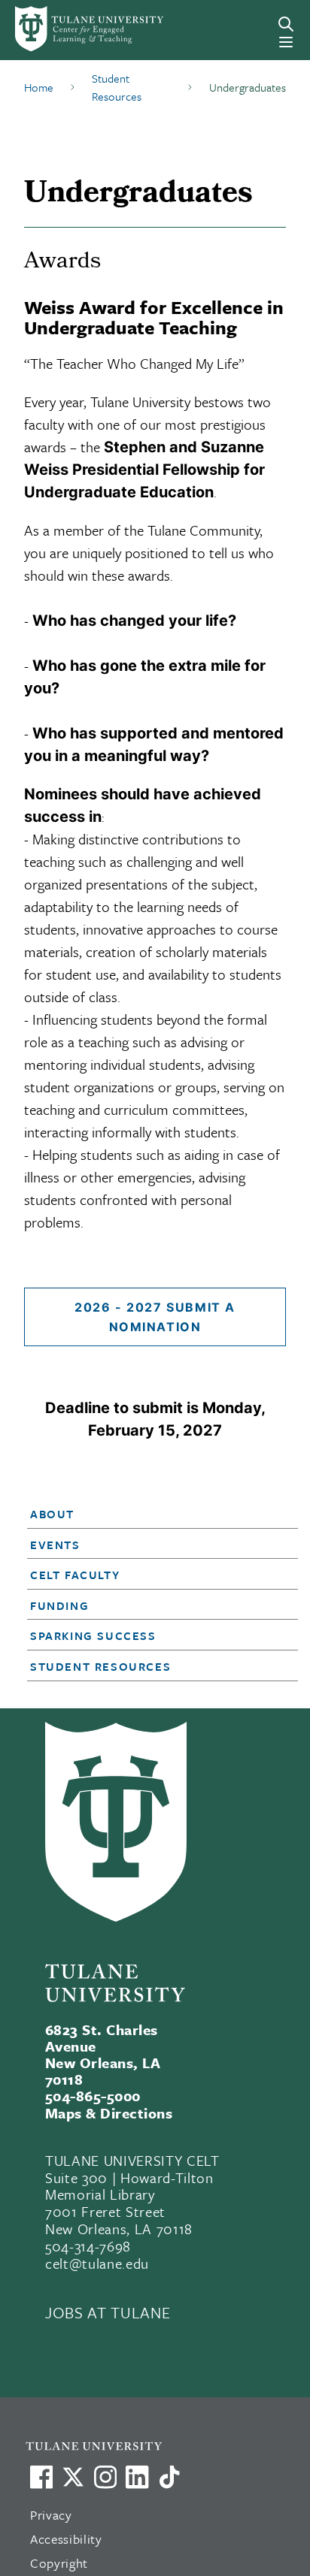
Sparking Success (93, 1635)
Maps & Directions (109, 2113)
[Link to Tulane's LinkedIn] (137, 2477)
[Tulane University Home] (163, 2446)
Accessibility (66, 2539)
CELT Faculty (75, 1575)
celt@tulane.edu (97, 2263)
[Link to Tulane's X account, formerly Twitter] (73, 2477)
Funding (59, 1605)
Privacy (51, 2515)
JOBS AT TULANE (108, 2312)
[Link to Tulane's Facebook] (105, 2477)
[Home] (71, 29)
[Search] (286, 24)
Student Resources (100, 1666)
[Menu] (286, 42)
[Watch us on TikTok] (169, 2477)
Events (55, 1545)
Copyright (59, 2563)
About (52, 1514)
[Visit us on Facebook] (41, 2477)
